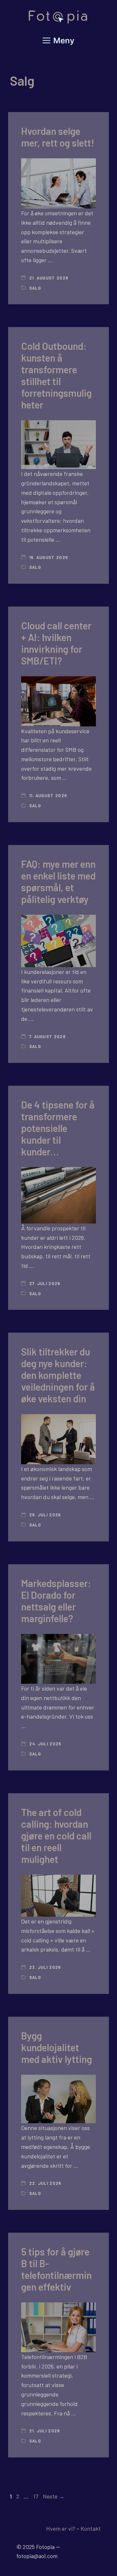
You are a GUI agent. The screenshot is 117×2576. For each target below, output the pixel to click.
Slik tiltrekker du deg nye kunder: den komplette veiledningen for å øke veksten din (58, 1375)
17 (36, 2496)
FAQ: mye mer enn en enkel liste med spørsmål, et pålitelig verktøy (58, 881)
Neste (54, 2496)
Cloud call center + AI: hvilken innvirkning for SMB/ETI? (56, 643)
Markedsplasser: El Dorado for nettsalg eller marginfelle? (56, 1601)
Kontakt (91, 2528)
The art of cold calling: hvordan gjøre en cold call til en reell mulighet (56, 1836)
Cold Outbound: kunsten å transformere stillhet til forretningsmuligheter (56, 375)
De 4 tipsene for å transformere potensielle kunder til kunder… (58, 1128)
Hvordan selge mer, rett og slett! (58, 137)
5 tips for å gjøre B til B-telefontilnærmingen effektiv (56, 2269)
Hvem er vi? (61, 2528)
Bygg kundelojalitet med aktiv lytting (57, 2047)
